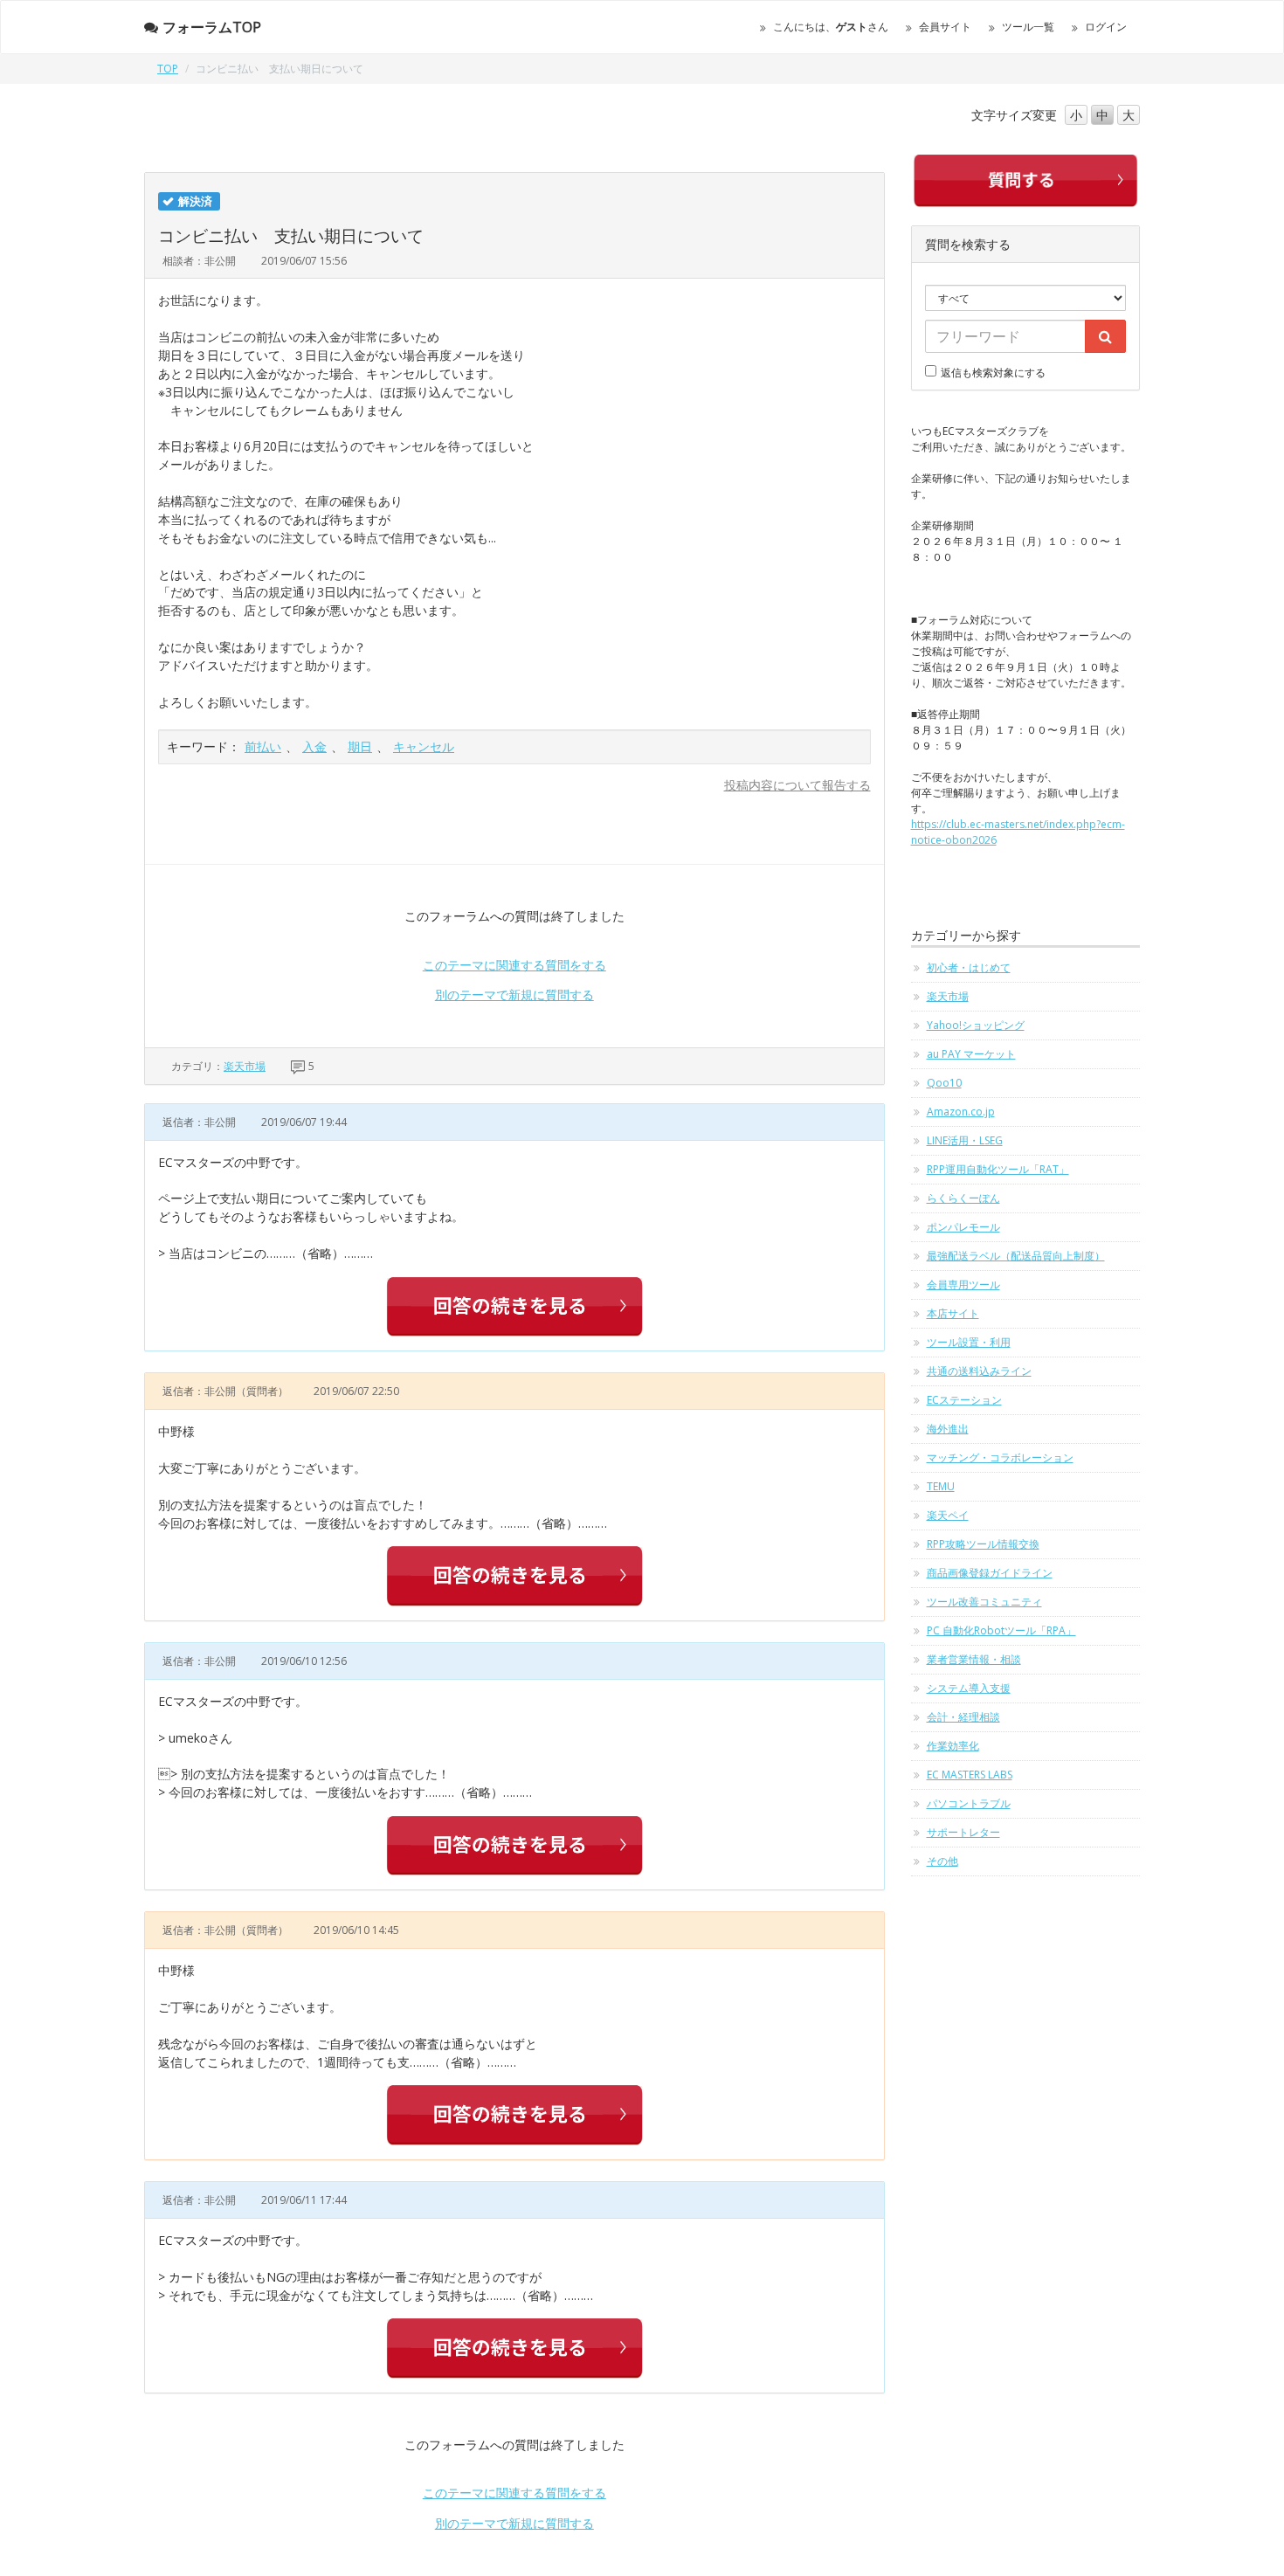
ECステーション (964, 1400)
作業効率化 (953, 1746)
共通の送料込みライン (979, 1371)
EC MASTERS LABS (970, 1775)
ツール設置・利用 (969, 1342)
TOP (168, 69)
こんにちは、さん (831, 27)
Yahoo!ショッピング (976, 1025)
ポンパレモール (963, 1227)
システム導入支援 (969, 1688)
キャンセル (424, 746)
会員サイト (945, 27)
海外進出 (948, 1429)
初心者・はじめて (969, 967)
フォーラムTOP (212, 27)
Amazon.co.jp (961, 1112)
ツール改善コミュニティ (984, 1602)
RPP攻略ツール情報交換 (983, 1544)
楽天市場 (245, 1066)
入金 (314, 746)
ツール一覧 (1028, 27)
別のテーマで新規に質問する (514, 994)
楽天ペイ (948, 1515)
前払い (263, 746)
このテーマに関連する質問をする (514, 965)
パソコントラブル (969, 1803)
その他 (942, 1861)
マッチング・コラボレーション (1000, 1457)
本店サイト (953, 1313)
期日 (360, 746)
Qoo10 (944, 1083)
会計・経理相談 (963, 1717)
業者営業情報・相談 (974, 1659)
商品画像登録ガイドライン (990, 1573)
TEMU (941, 1486)
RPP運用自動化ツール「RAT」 (998, 1169)
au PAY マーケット (971, 1054)
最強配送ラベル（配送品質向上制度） (1016, 1256)
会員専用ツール (963, 1285)
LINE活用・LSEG (965, 1140)
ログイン (1106, 27)
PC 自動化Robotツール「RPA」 (1001, 1630)
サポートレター (963, 1832)
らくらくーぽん (963, 1198)
